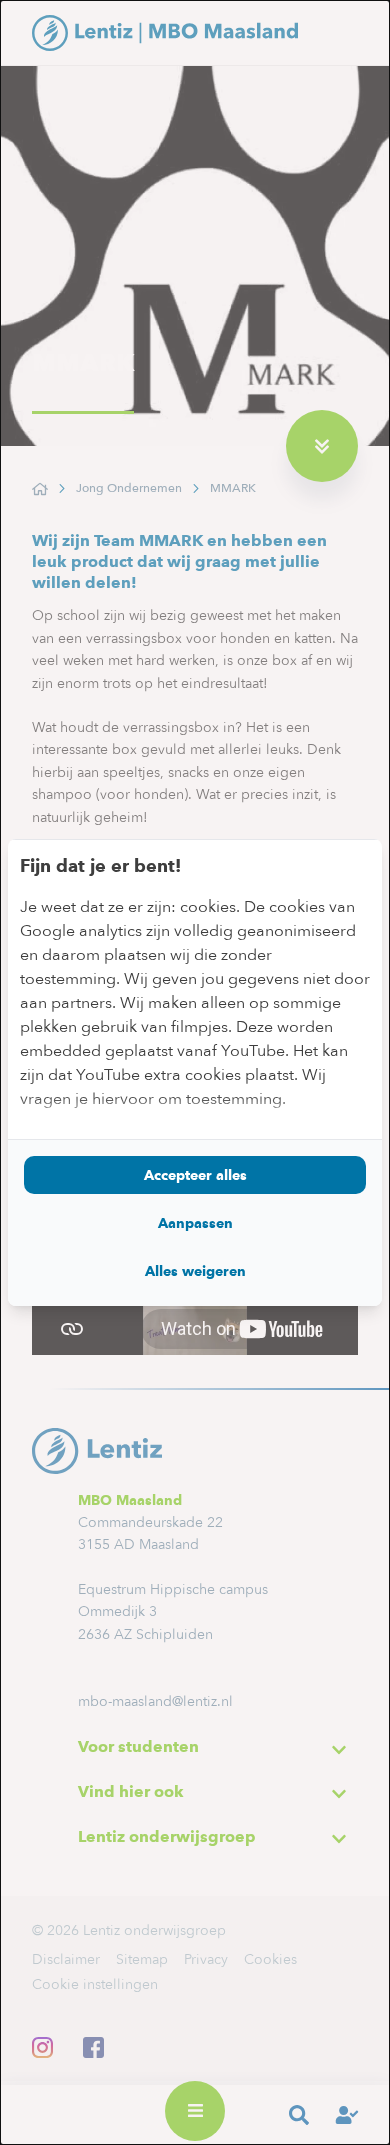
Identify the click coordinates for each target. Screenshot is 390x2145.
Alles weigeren (195, 1271)
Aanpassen (195, 1223)
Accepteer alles (195, 1175)
